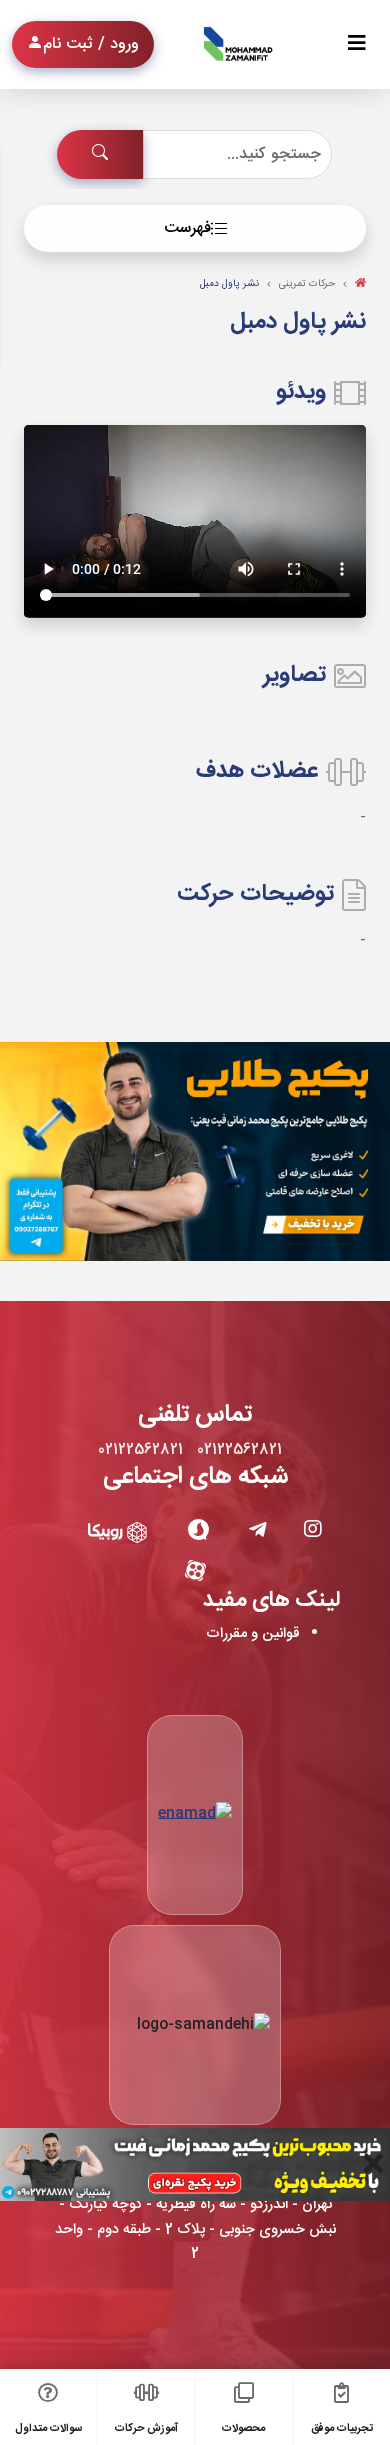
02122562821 (239, 1450)
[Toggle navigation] (357, 44)
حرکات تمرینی (307, 284)
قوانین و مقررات (253, 1634)
